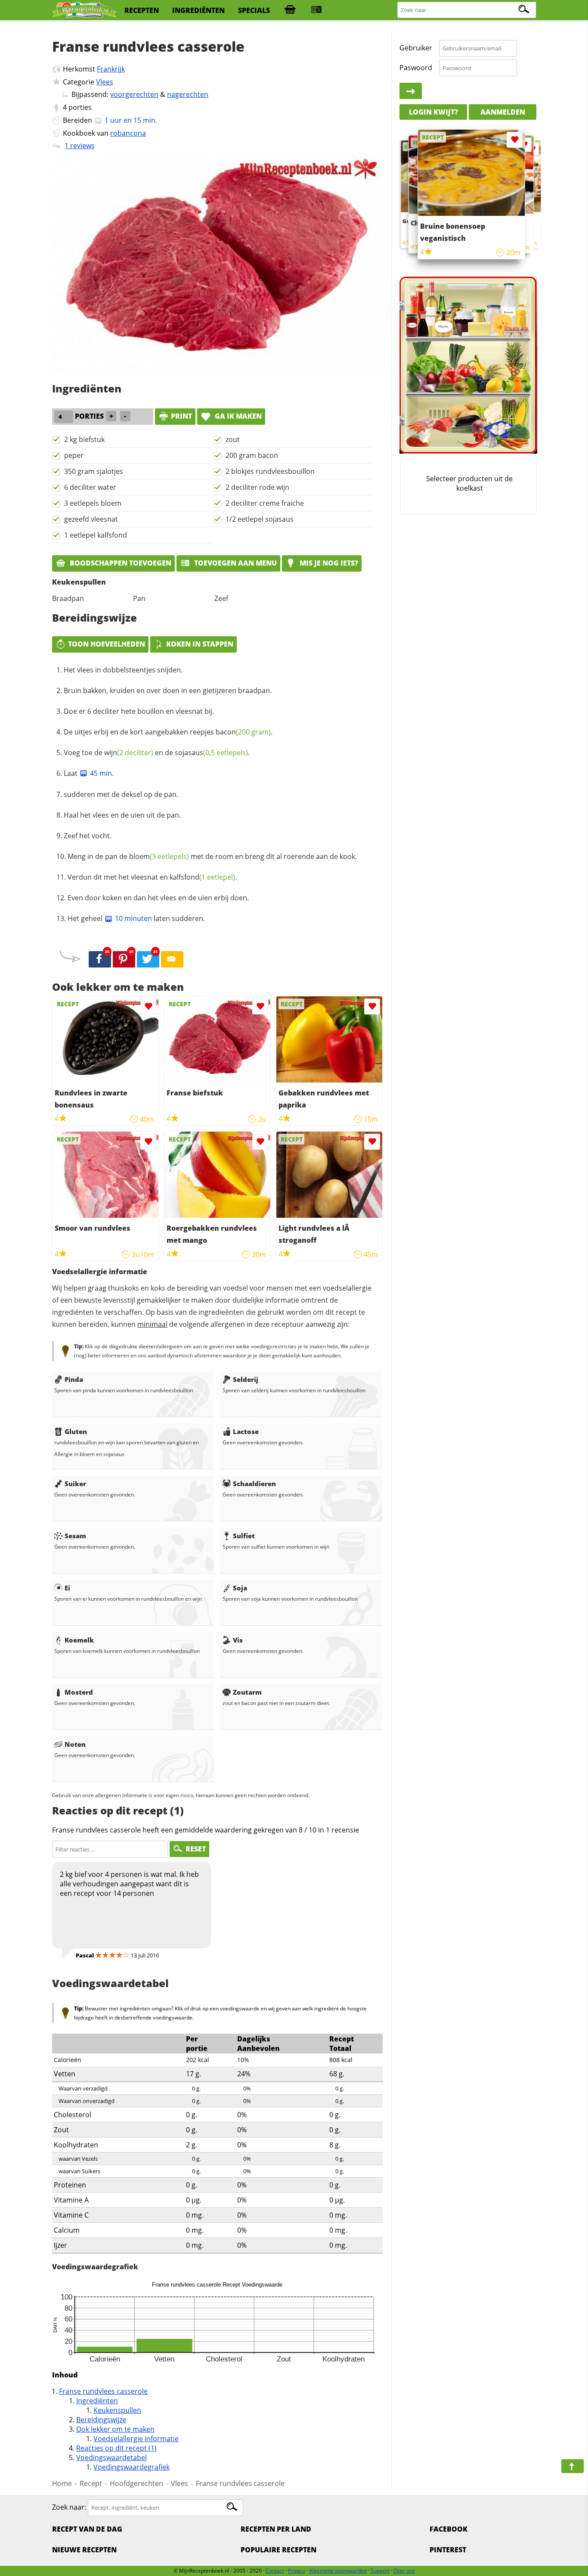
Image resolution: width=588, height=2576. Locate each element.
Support (380, 2571)
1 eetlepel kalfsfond (96, 535)
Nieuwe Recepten (84, 2550)
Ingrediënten (97, 2401)
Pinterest (448, 2550)
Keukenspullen (117, 2410)
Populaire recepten (279, 2550)
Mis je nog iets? (328, 563)
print (181, 416)
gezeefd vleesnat (91, 519)
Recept (91, 2483)
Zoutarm (247, 1692)
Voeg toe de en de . (157, 753)
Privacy (297, 2571)
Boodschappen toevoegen (120, 563)
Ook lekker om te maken (115, 2429)
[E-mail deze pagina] (172, 959)
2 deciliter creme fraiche (265, 503)
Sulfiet (244, 1536)
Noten (75, 1744)
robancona (128, 133)
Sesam (75, 1536)
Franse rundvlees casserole (103, 2391)
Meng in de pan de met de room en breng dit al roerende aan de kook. (212, 856)
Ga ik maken (237, 416)
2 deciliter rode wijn (257, 487)
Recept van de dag (87, 2529)
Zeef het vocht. (88, 836)
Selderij (246, 1379)
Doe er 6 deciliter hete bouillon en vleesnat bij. (139, 711)
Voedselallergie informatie (136, 2439)
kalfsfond (202, 877)
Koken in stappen (200, 644)
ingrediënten (198, 10)
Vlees (105, 82)
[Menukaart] (316, 10)
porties (80, 107)
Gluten (76, 1431)
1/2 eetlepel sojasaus (260, 519)
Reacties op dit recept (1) (116, 2448)
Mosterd (79, 1692)
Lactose (246, 1431)
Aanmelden (503, 112)
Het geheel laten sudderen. (136, 918)
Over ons (404, 2571)
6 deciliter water (90, 487)
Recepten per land (276, 2529)
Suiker (75, 1484)
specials (254, 10)
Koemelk (79, 1640)
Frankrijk (111, 69)
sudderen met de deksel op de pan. (121, 794)
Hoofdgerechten (136, 2483)
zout (233, 439)
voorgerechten (134, 94)
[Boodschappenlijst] (290, 10)
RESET (196, 1849)
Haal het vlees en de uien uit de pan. (122, 815)
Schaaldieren (254, 1484)
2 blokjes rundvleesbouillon (270, 471)
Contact (275, 2571)
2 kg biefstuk (84, 439)
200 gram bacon (252, 455)
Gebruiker (416, 48)
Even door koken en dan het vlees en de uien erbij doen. (158, 898)
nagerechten (188, 94)
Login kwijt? (433, 112)
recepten (142, 10)
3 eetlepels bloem (93, 503)
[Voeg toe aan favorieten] (148, 1006)
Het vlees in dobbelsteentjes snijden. (123, 670)
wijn (129, 753)
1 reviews (80, 146)
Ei (67, 1588)
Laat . (89, 773)
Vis (238, 1640)
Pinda (74, 1379)
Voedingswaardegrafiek (132, 2467)
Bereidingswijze (101, 2420)
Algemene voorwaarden (338, 2571)
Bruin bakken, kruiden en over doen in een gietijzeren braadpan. (168, 691)
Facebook (449, 2529)
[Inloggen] (411, 91)
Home (62, 2483)
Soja (240, 1588)
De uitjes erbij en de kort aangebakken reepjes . (168, 732)
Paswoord (416, 68)
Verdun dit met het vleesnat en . (152, 877)
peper (74, 455)
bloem (159, 856)
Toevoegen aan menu (235, 563)
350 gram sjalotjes (94, 471)
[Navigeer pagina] (573, 2466)
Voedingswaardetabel (111, 2458)
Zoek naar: (69, 2507)
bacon (243, 732)
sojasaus (211, 753)
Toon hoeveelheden (107, 644)
